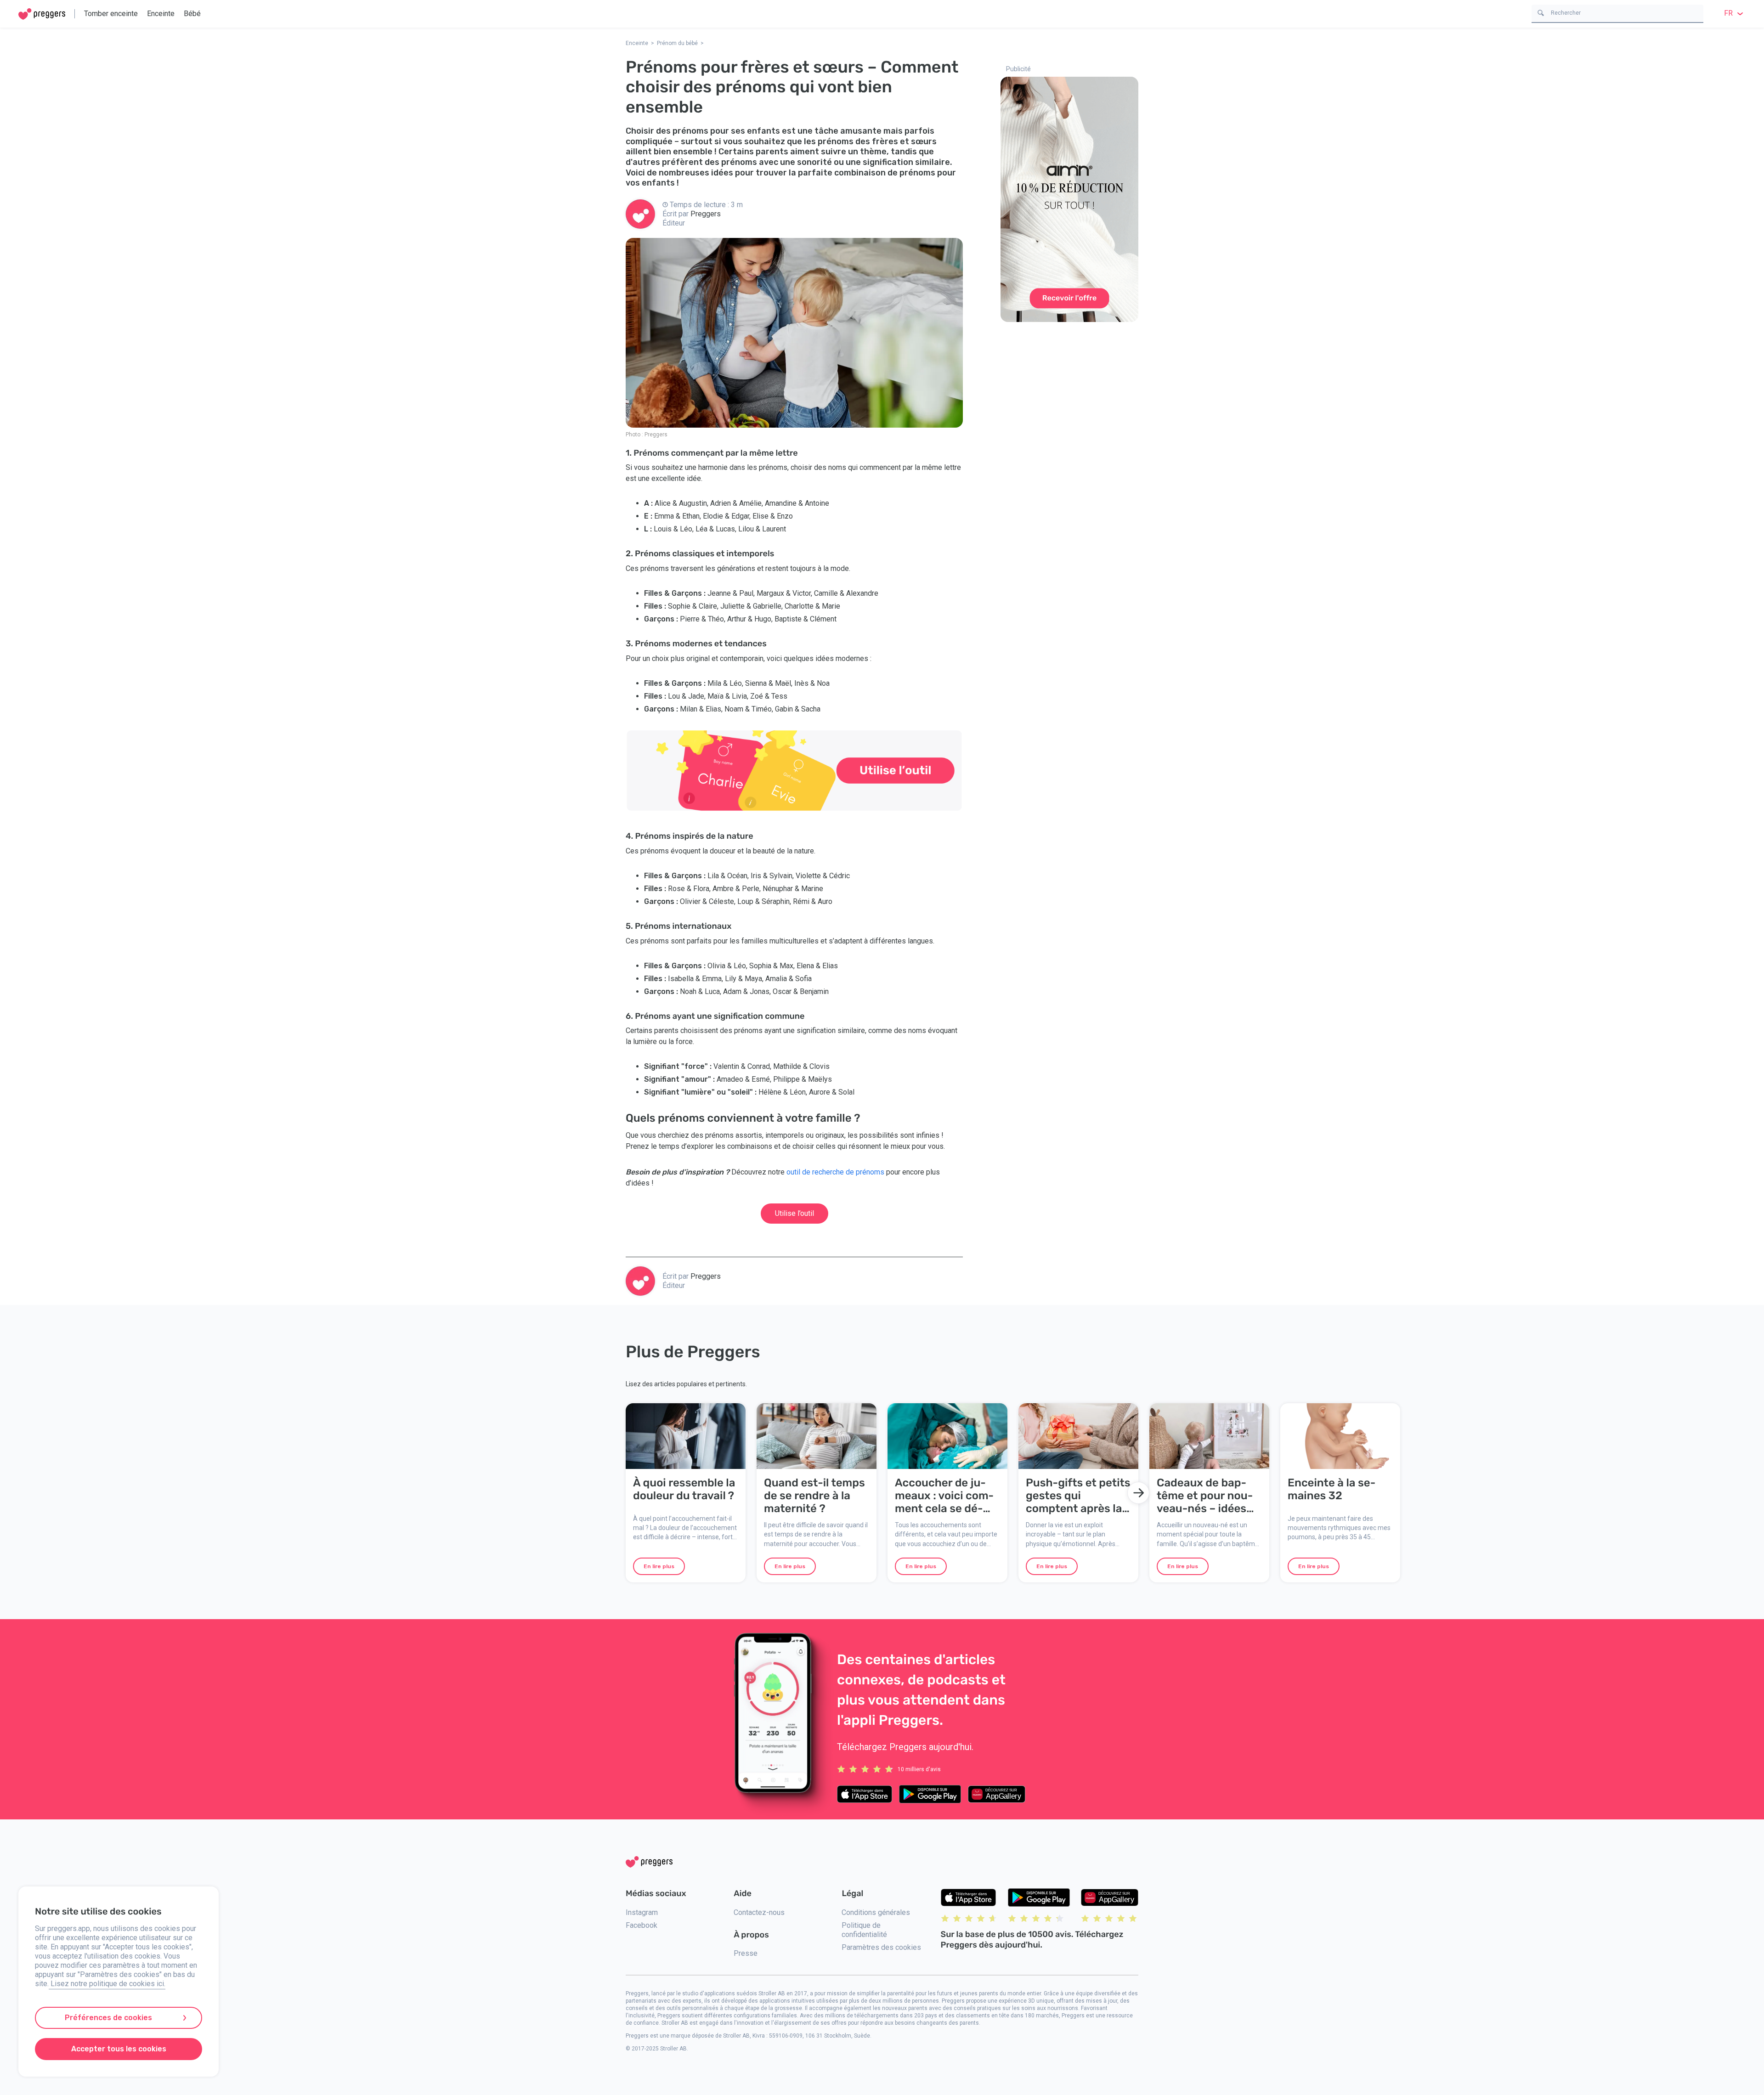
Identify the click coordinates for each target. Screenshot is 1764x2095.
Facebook (642, 1925)
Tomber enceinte (111, 14)
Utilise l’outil (794, 1213)
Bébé (192, 14)
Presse (746, 1953)
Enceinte (161, 14)
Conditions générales (876, 1912)
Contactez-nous (759, 1912)
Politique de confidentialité (864, 1930)
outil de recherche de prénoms (835, 1172)
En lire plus (659, 1566)
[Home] (42, 14)
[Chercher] (1541, 12)
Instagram (642, 1912)
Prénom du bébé (677, 43)
